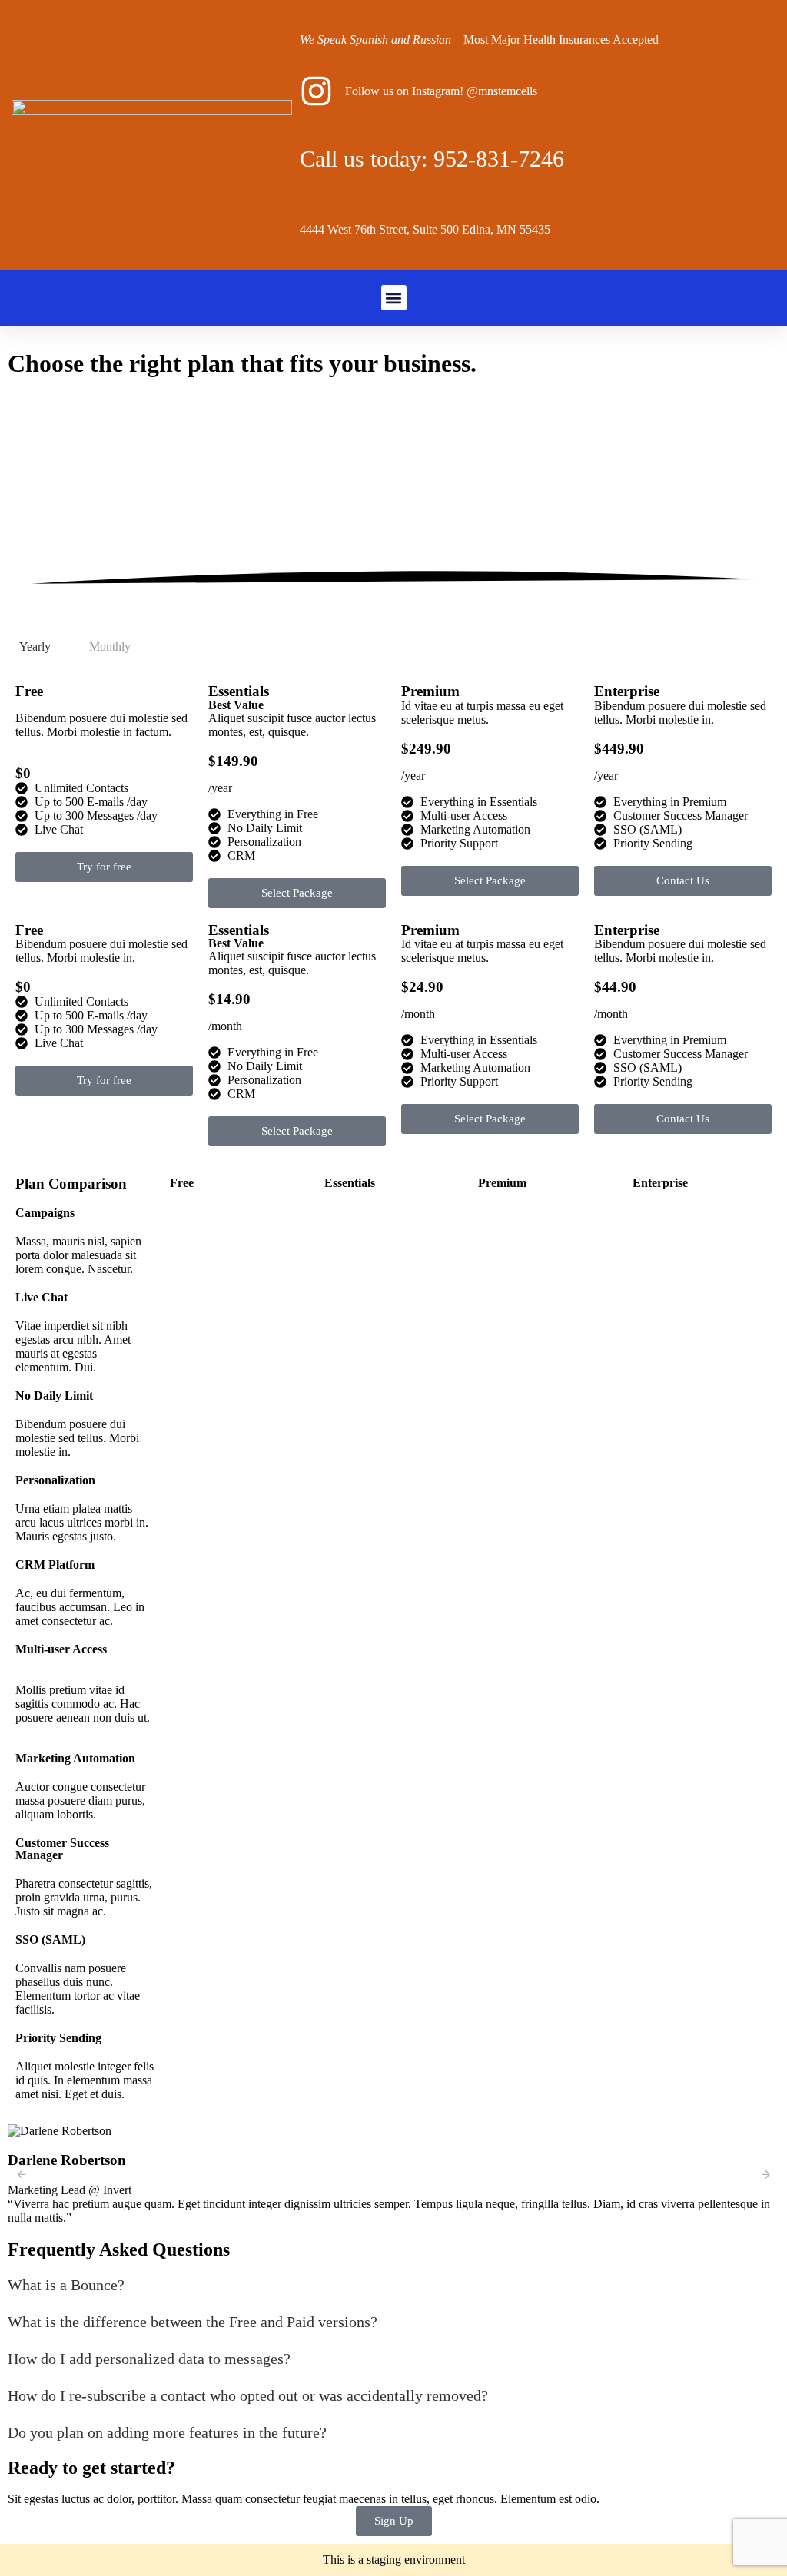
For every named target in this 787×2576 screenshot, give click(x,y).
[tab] (35, 647)
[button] (394, 298)
